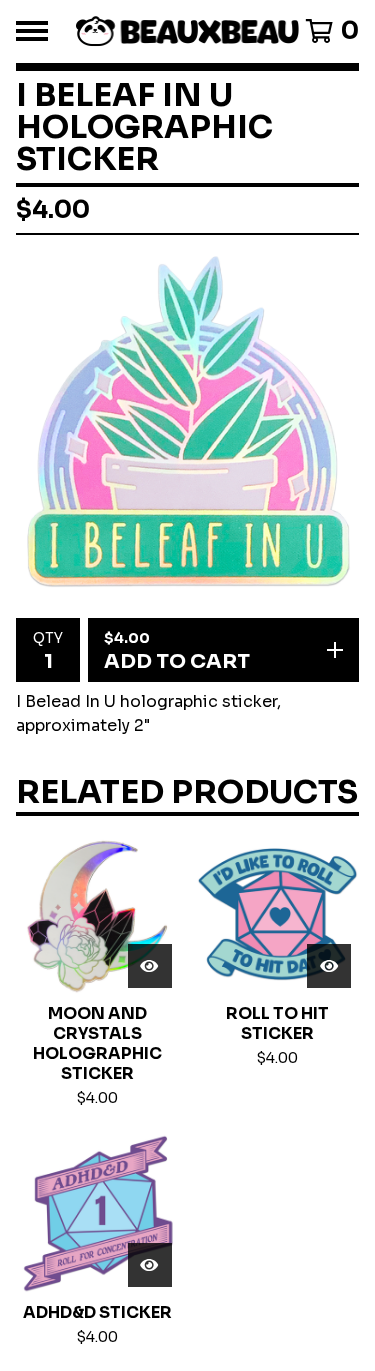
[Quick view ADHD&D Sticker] (150, 1265)
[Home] (187, 31)
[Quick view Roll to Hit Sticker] (329, 966)
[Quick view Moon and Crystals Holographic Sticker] (150, 966)
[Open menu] (32, 31)
